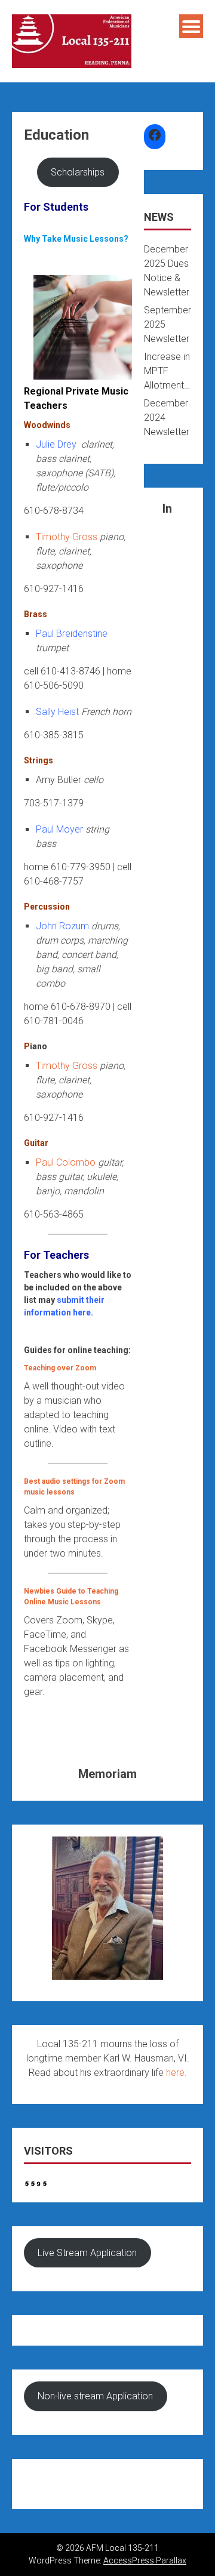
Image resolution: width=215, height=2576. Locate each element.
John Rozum (62, 926)
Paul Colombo (66, 1162)
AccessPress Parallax (145, 2560)
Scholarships (78, 172)
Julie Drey (56, 444)
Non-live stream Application (95, 2396)
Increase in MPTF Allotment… (167, 371)
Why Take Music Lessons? (76, 239)
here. (176, 2073)
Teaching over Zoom (60, 1368)
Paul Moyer (59, 829)
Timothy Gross (67, 537)
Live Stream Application (87, 2253)
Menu (191, 26)
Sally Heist (57, 712)
